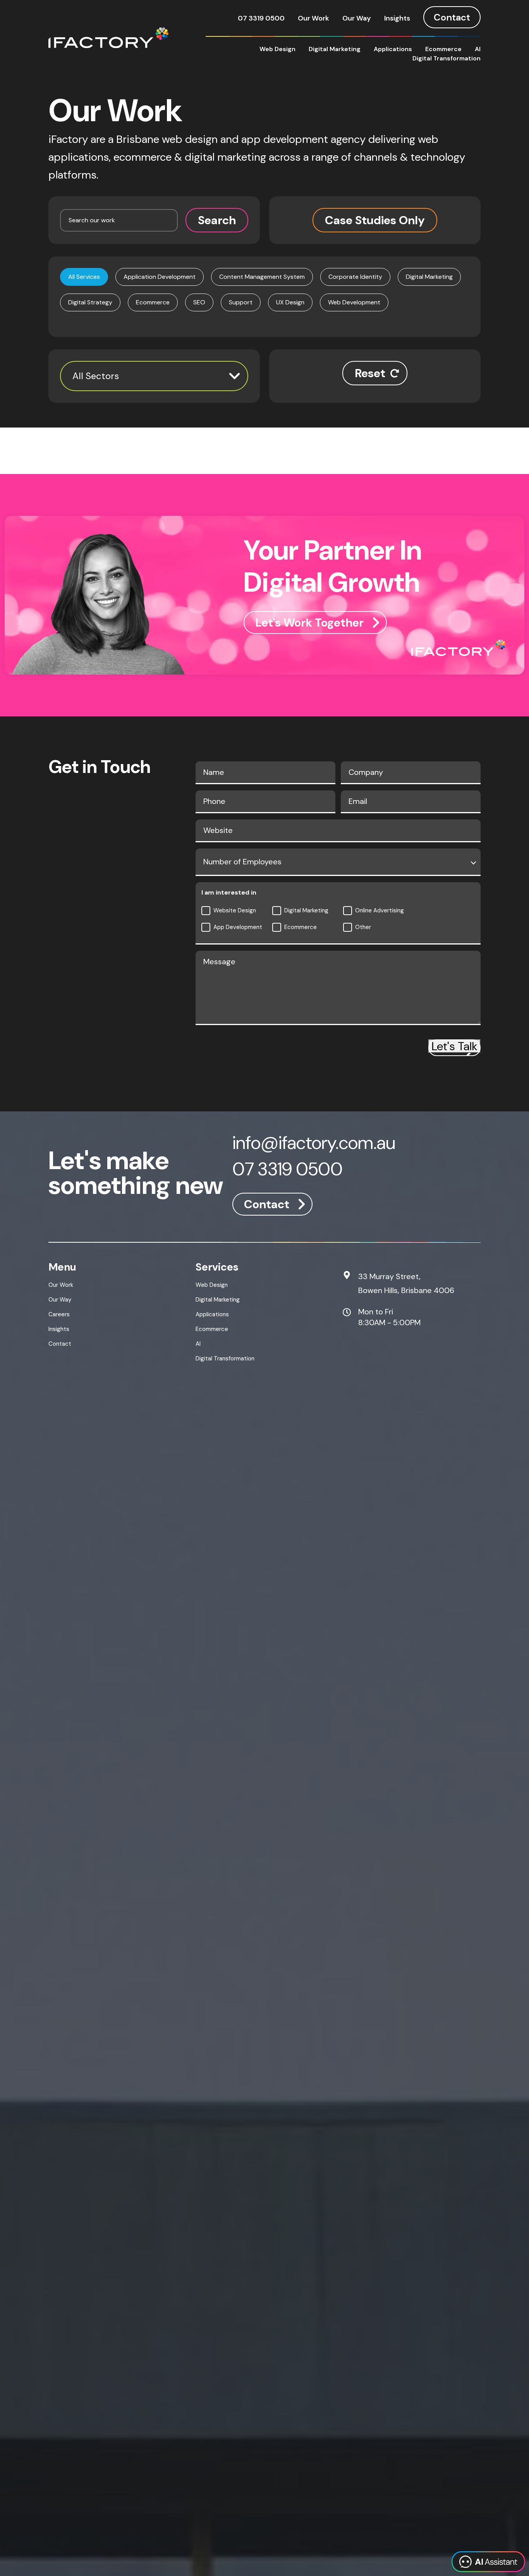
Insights (397, 18)
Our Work (313, 18)
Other (363, 927)
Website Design (235, 910)
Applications (393, 49)
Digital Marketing (335, 49)
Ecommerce (443, 49)
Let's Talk (454, 1046)
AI (478, 49)
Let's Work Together (309, 623)
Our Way (357, 18)
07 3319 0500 (261, 18)
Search (217, 220)
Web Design (277, 49)
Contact (452, 17)
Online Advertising (380, 910)
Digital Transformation (447, 58)
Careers (59, 1314)
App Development (238, 927)
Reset (370, 373)
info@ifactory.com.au (314, 1144)
